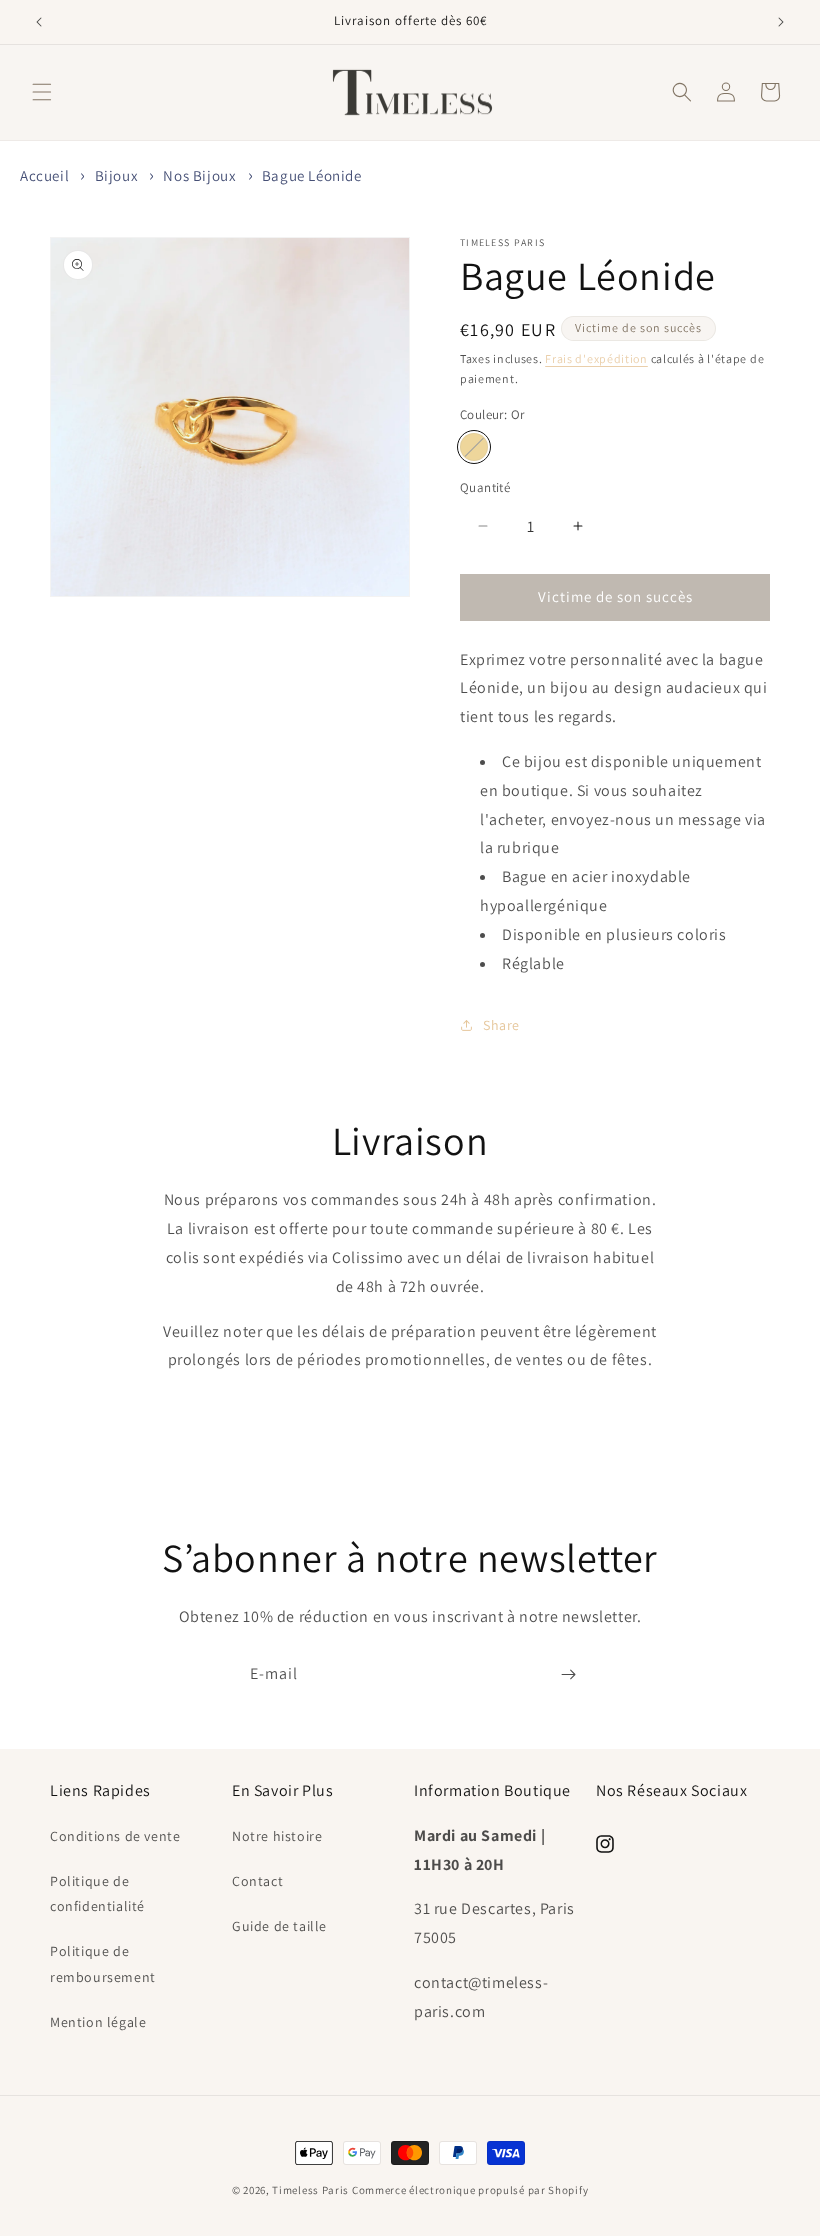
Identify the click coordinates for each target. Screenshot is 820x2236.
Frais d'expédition (596, 358)
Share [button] (501, 1025)
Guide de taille (279, 1926)
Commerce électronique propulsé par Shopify (470, 2190)
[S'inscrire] (568, 1674)
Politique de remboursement (103, 1963)
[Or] (474, 447)
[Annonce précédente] (39, 22)
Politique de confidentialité (97, 1893)
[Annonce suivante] (781, 22)
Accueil (44, 175)
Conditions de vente (115, 1836)
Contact (257, 1881)
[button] (42, 92)
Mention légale (98, 2022)
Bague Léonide (312, 175)
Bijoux (117, 175)
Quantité (485, 487)
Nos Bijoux (199, 175)
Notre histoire (277, 1836)
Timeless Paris (310, 2190)
